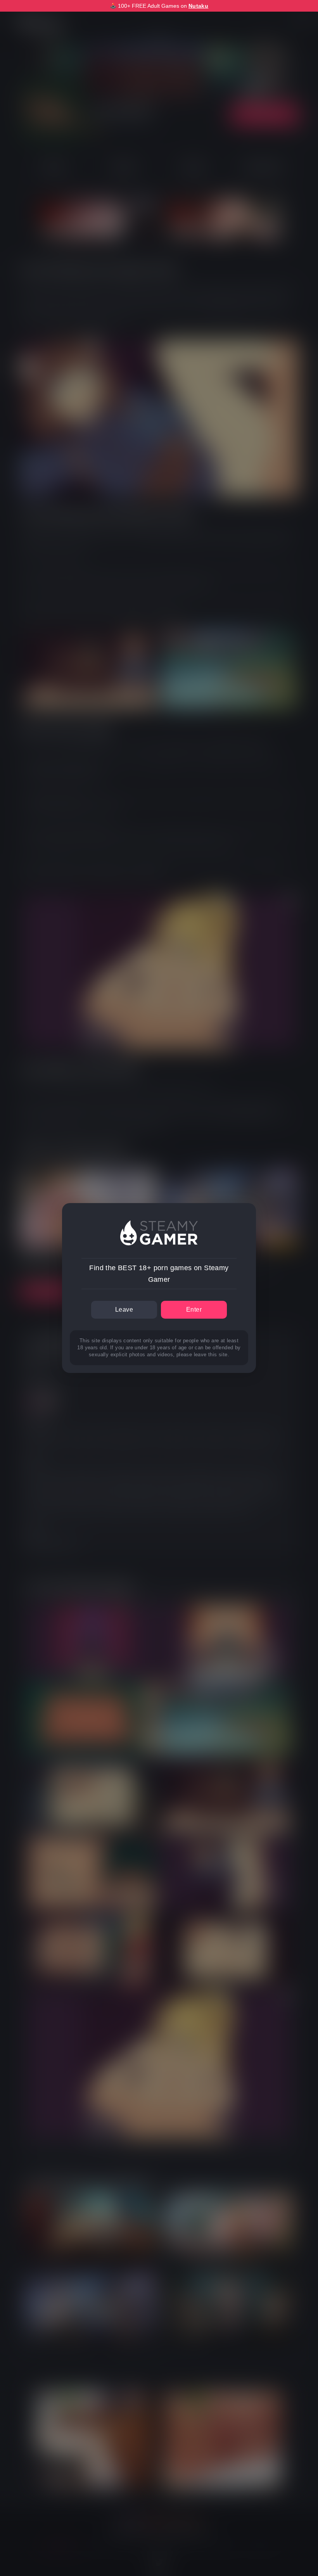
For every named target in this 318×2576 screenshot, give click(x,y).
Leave (124, 1310)
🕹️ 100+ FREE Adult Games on (159, 6)
